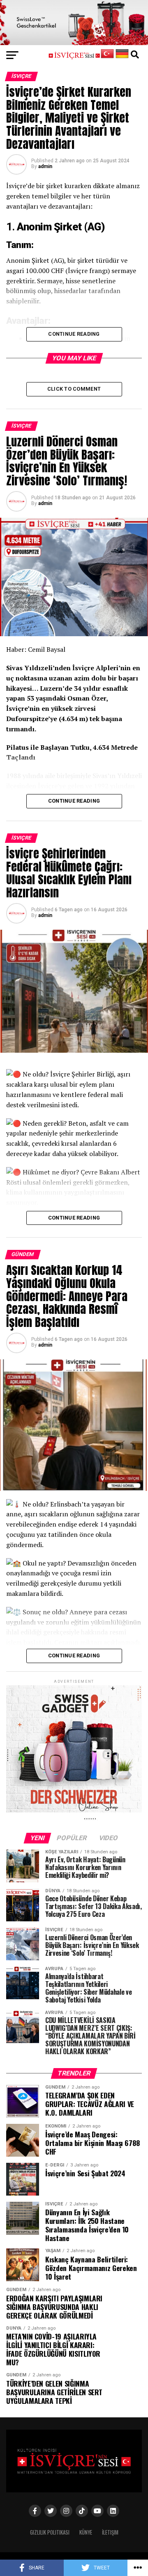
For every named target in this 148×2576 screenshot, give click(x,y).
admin (45, 166)
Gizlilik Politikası (50, 2532)
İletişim (110, 2532)
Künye (86, 2532)
